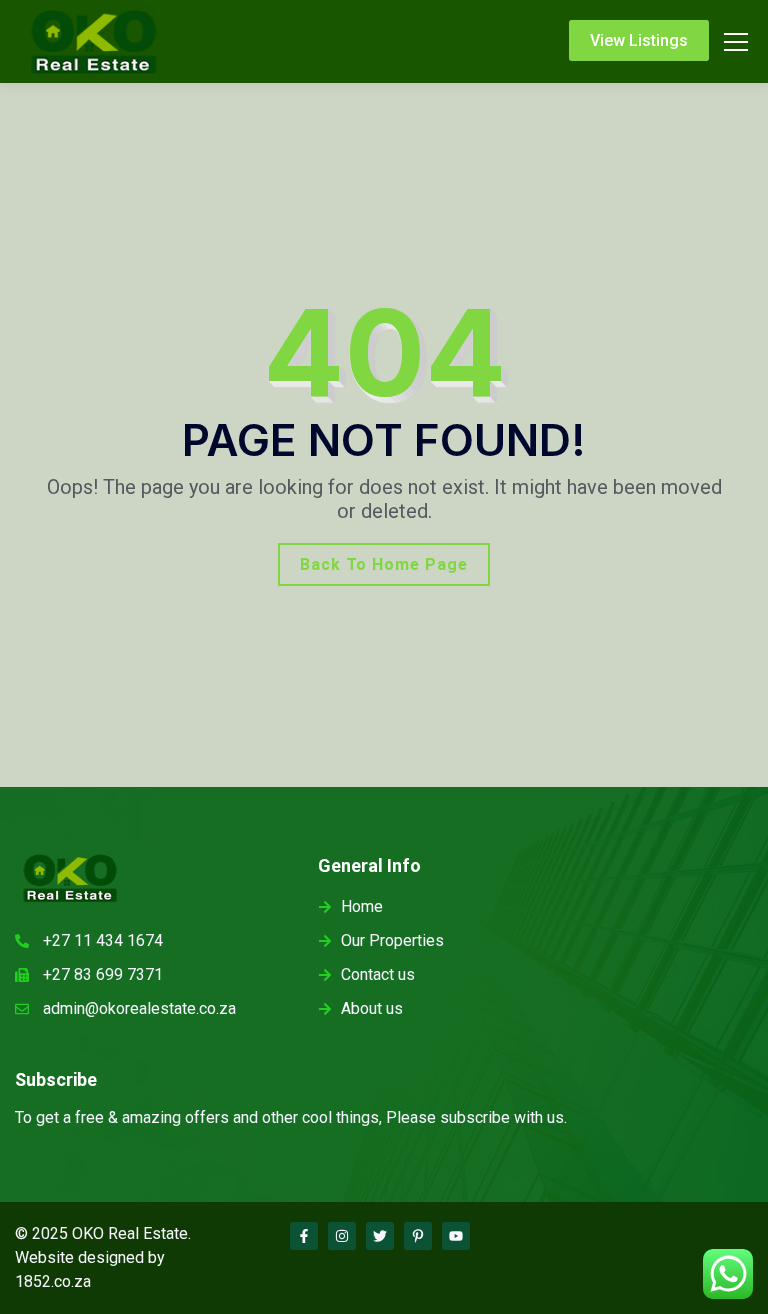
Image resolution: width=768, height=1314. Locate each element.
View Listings (639, 40)
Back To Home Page (384, 564)
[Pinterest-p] (418, 1236)
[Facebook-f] (304, 1236)
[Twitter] (380, 1236)
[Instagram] (342, 1236)
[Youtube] (456, 1236)
